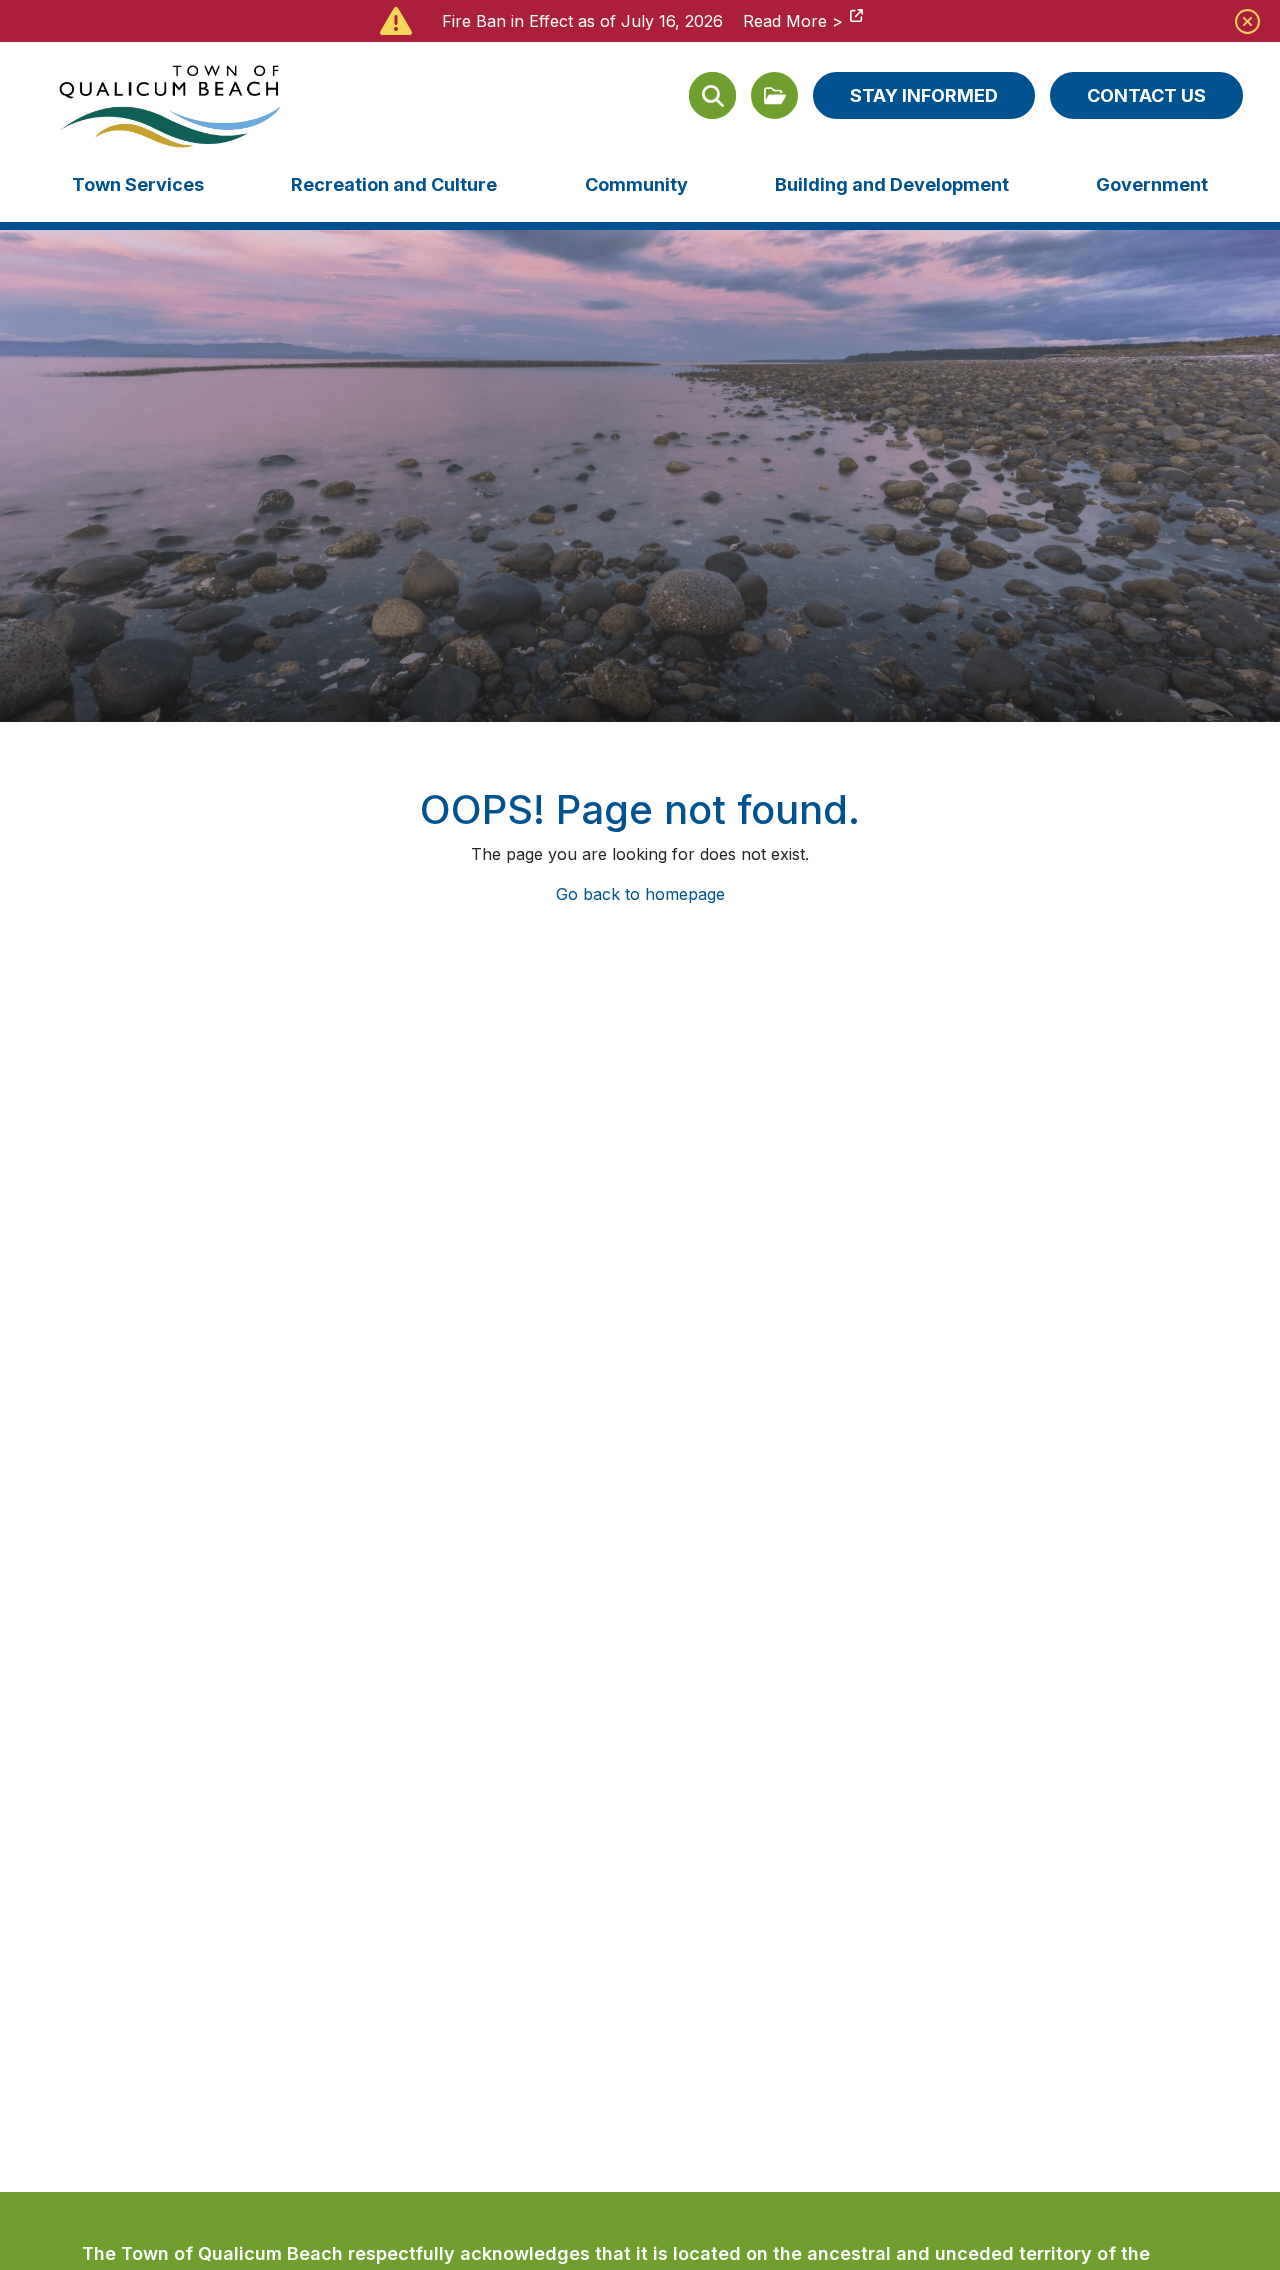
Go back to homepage (640, 894)
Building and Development (892, 184)
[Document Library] (774, 95)
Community (636, 184)
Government (1152, 184)
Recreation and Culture (394, 184)
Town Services (138, 184)
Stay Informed (924, 95)
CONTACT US (1146, 95)
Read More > (793, 21)
